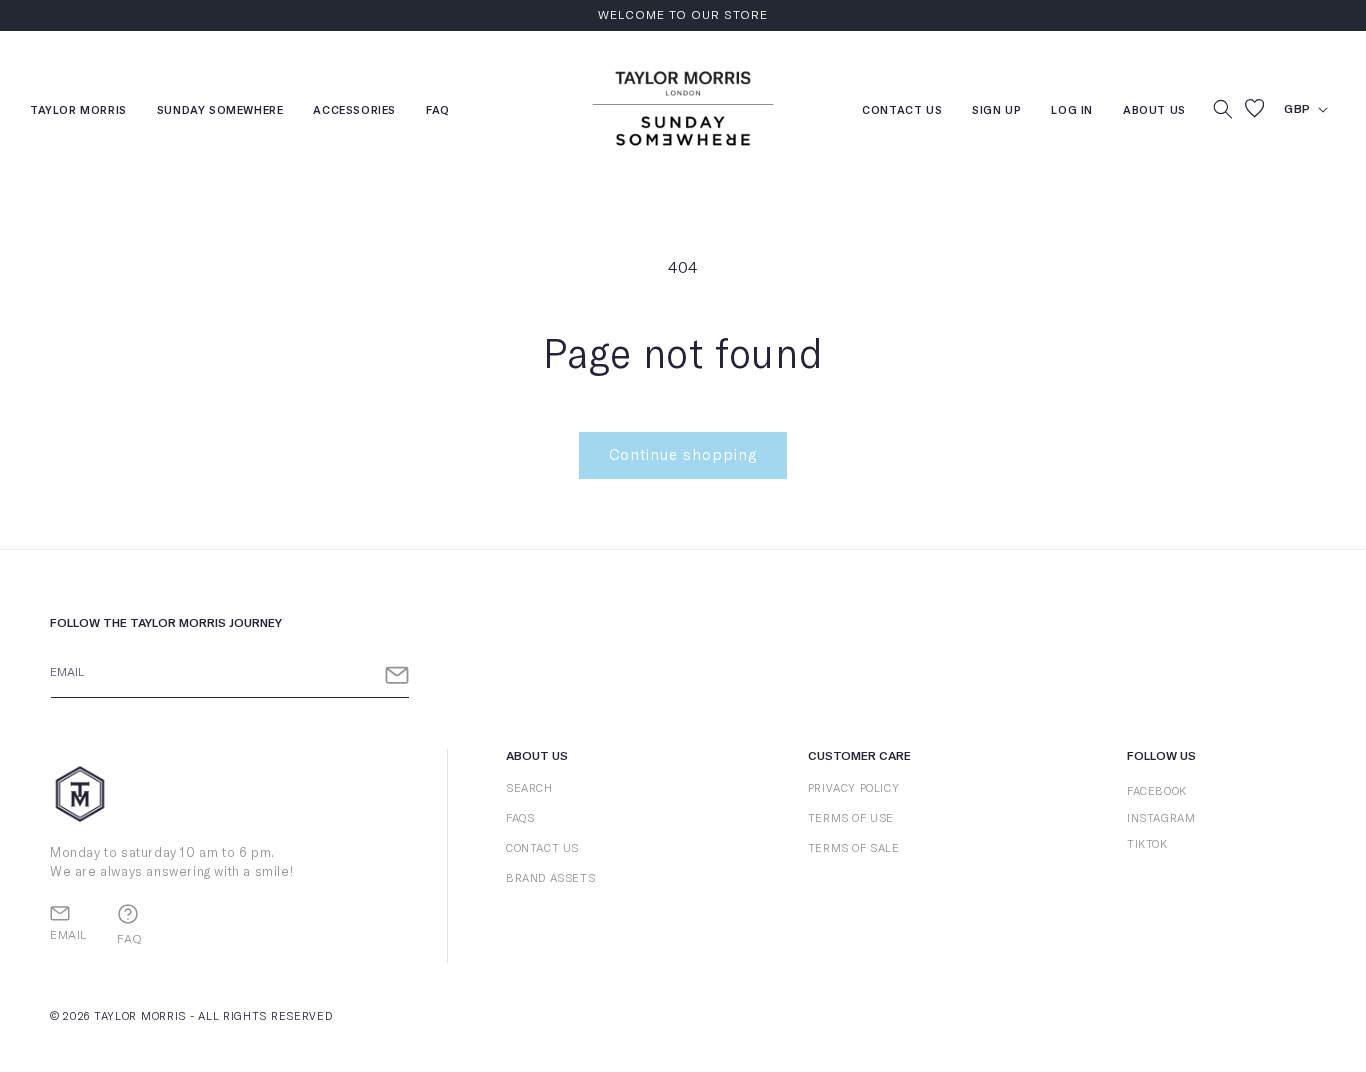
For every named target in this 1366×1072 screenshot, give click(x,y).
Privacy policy (853, 788)
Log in (1072, 112)
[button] (1223, 109)
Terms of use (851, 818)
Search (529, 788)
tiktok (1147, 844)
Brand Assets (550, 878)
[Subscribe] (397, 675)
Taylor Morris (78, 112)
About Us (1154, 110)
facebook (1157, 791)
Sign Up (996, 112)
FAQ (438, 112)
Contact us (902, 112)
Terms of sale (854, 848)
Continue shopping (683, 455)
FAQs (520, 818)
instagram (1161, 818)
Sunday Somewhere (220, 112)
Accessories (354, 112)
